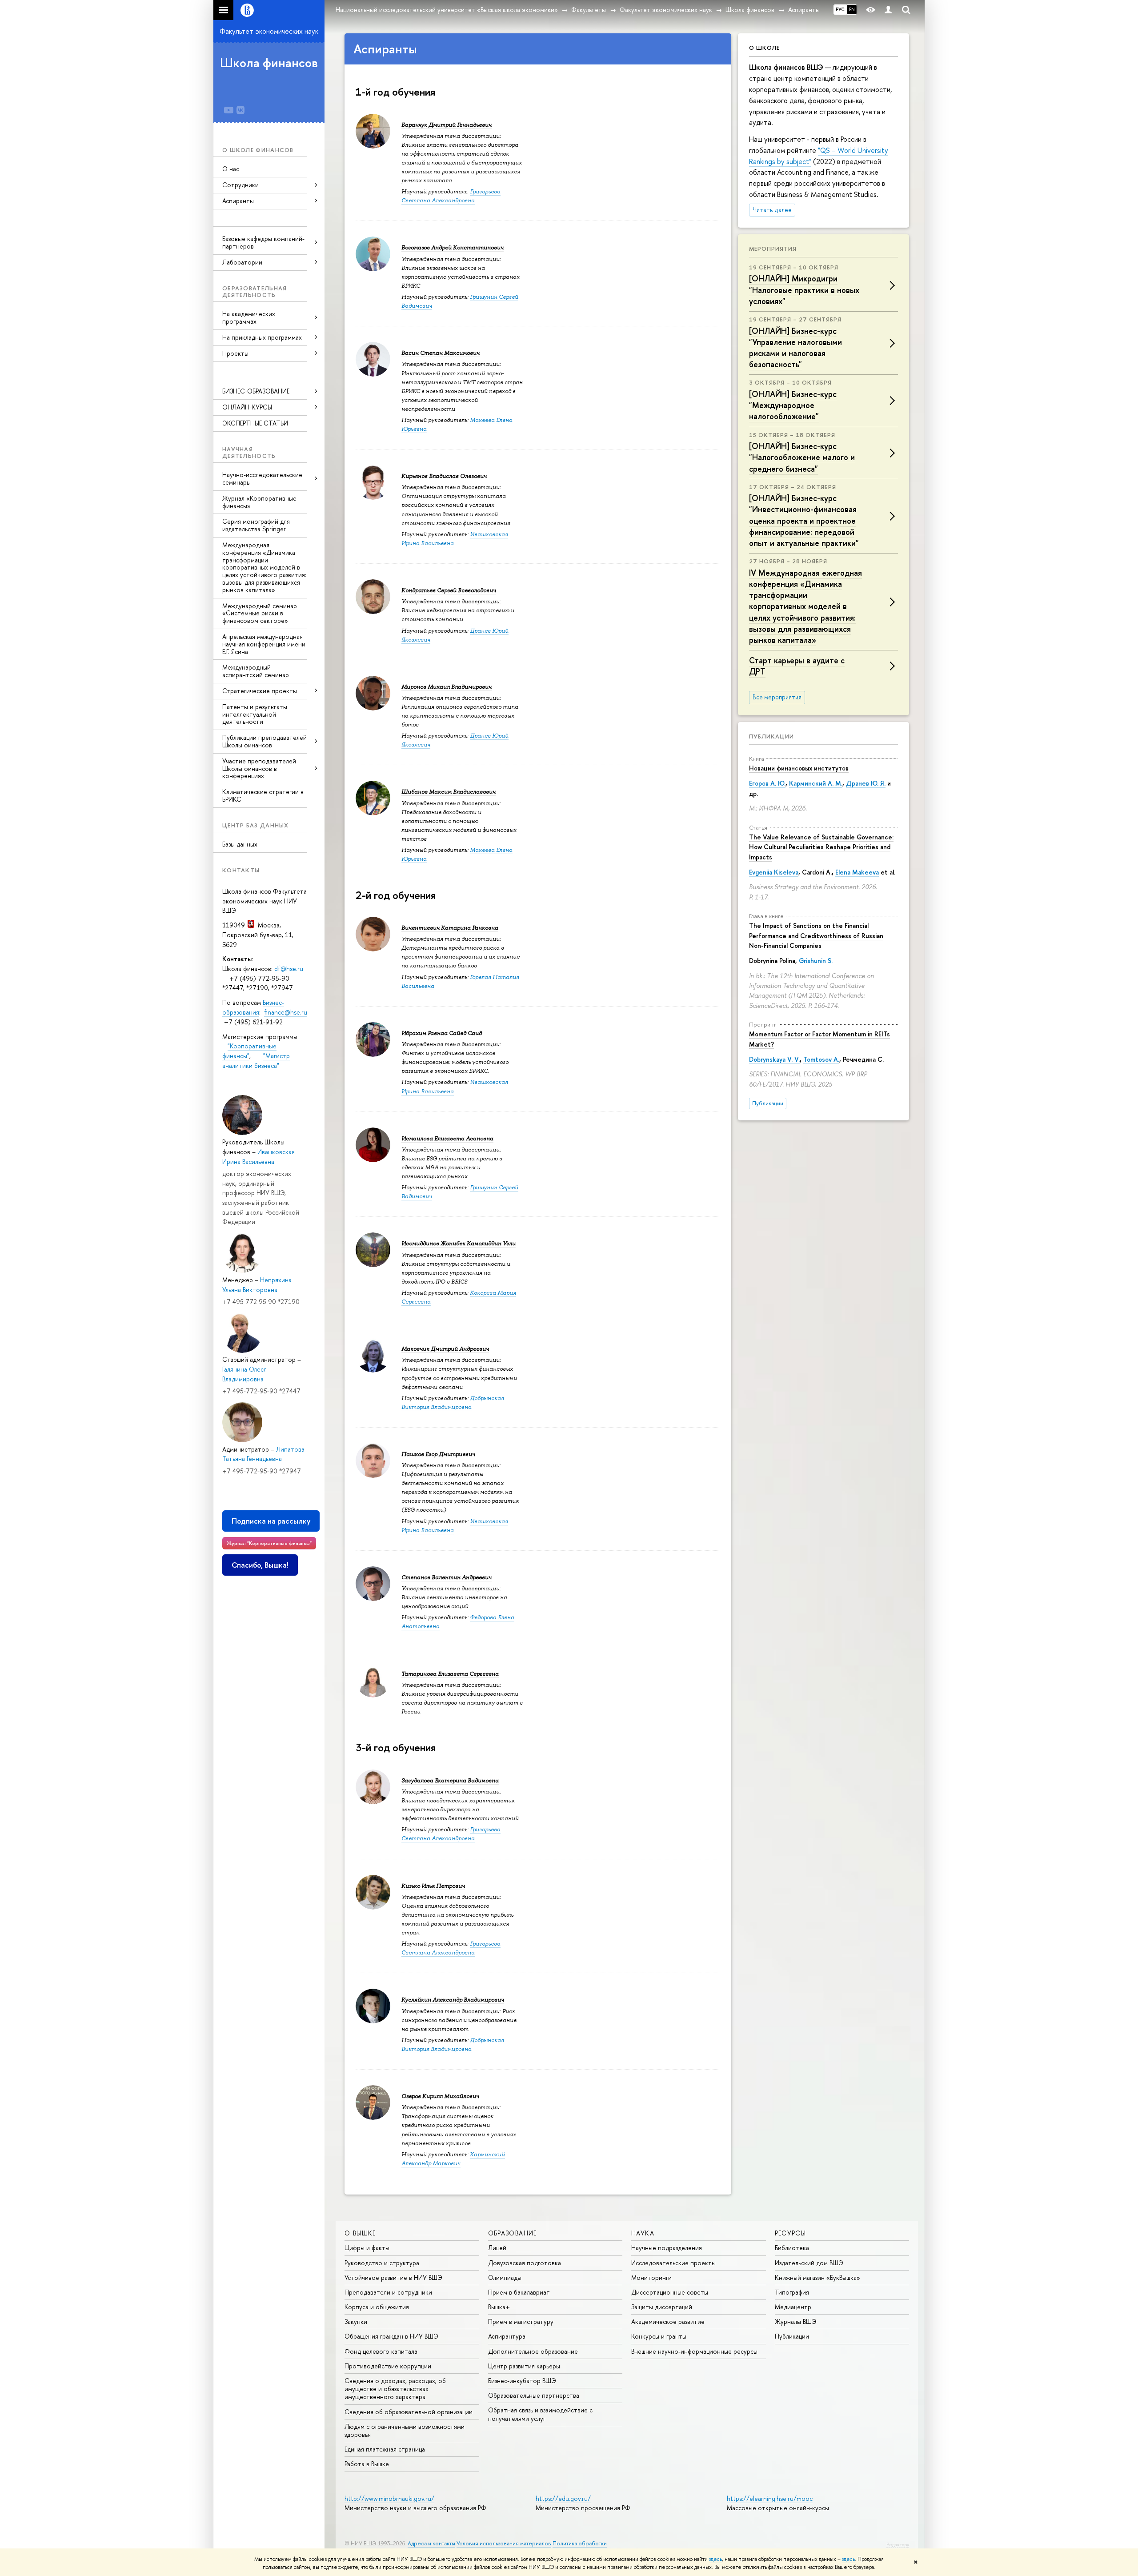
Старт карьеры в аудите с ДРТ (797, 666)
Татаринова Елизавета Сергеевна (450, 1674)
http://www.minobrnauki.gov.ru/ (389, 2498)
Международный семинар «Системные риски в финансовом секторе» (260, 613)
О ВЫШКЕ (360, 2233)
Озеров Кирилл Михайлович (440, 2096)
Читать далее (772, 210)
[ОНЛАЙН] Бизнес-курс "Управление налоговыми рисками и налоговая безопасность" (795, 348)
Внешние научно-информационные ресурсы (694, 2351)
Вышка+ (499, 2307)
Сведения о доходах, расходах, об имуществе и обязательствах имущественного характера (395, 2389)
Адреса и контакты (431, 2543)
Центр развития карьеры (524, 2366)
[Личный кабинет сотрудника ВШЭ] (888, 10)
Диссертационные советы (670, 2292)
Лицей (497, 2248)
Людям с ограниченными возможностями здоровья (405, 2430)
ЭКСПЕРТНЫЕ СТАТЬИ (255, 423)
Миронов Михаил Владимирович (447, 687)
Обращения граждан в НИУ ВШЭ (391, 2336)
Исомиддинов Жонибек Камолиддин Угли (459, 1243)
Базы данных (240, 844)
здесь (715, 2559)
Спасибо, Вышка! (260, 1565)
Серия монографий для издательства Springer (256, 525)
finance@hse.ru (286, 1012)
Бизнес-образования (253, 1007)
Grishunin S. (816, 961)
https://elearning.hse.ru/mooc (770, 2498)
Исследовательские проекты (673, 2263)
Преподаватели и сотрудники (388, 2292)
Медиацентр (793, 2307)
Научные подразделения (667, 2248)
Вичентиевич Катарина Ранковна (450, 928)
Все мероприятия (777, 697)
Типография (792, 2292)
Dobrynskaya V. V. (774, 1059)
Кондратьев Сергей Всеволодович (449, 590)
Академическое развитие (668, 2321)
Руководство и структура (382, 2263)
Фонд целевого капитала (381, 2351)
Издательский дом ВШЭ (809, 2263)
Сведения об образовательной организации (409, 2412)
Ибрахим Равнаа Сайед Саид (442, 1033)
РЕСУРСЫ (791, 2233)
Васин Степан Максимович (441, 353)
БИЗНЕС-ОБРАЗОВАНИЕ (256, 391)
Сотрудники (240, 185)
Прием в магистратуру (521, 2321)
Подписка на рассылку (271, 1521)
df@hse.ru (289, 969)
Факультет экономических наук (269, 31)
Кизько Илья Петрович (433, 1886)
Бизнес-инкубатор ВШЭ (522, 2381)
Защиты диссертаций (662, 2307)
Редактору (898, 2544)
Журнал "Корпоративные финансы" (269, 1543)
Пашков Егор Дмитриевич (438, 1454)
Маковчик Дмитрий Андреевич (445, 1349)
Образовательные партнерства (534, 2395)
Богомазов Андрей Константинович (453, 247)
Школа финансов (269, 63)
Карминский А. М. (816, 783)
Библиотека (792, 2248)
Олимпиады (505, 2277)
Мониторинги (651, 2277)
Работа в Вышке (367, 2464)
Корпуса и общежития (377, 2307)
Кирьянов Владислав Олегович (444, 476)
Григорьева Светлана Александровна (451, 196)
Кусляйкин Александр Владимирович (453, 2000)
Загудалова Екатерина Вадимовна (450, 1780)
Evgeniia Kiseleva (774, 872)
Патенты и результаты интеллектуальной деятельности (255, 714)
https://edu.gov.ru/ (563, 2498)
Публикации (771, 736)
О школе (764, 48)
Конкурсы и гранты (659, 2336)
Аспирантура (507, 2336)
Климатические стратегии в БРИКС (263, 795)
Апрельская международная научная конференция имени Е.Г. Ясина (264, 644)
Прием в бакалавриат (519, 2292)
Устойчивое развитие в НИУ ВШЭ (393, 2277)
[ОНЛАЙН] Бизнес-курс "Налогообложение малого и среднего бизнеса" (802, 457)
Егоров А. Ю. (767, 783)
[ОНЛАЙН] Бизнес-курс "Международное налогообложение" (793, 405)
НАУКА (643, 2233)
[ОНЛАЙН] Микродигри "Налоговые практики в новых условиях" (804, 290)
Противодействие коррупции (388, 2366)
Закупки (356, 2321)
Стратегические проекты (260, 691)
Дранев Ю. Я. (866, 783)
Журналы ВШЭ (796, 2321)
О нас (231, 169)
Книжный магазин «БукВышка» (817, 2277)
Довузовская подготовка (525, 2263)
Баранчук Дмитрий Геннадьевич (447, 125)
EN (852, 9)
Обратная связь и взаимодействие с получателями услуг (540, 2414)
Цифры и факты (367, 2248)
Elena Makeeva (857, 872)
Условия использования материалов (504, 2543)
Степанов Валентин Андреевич (447, 1577)
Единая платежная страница (385, 2449)
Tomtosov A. (821, 1059)
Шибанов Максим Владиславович (449, 792)
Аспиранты (238, 201)
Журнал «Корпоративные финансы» (259, 502)
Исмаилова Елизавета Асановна (447, 1138)
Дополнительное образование (533, 2351)
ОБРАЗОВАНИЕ (513, 2233)
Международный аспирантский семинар (256, 671)
